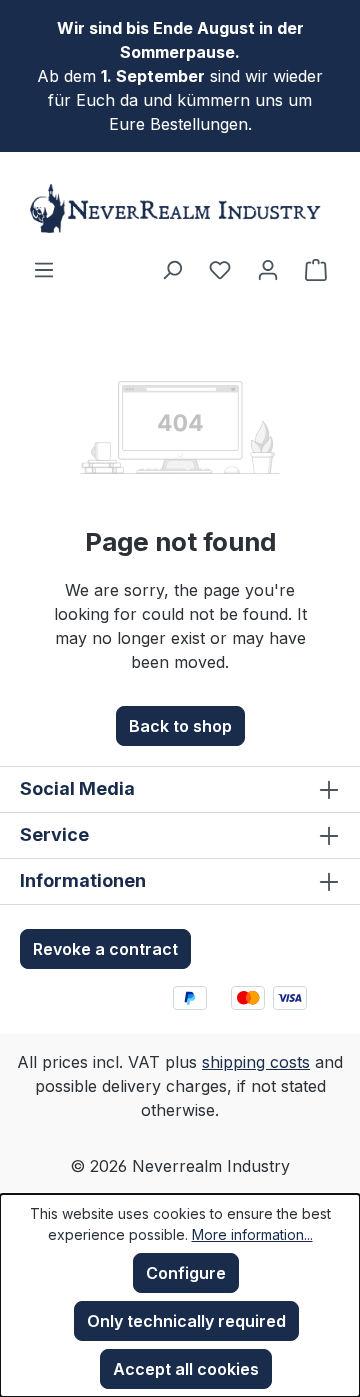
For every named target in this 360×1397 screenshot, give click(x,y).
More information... (252, 1234)
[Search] (172, 269)
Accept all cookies (186, 1369)
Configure (186, 1273)
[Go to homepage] (180, 208)
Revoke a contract (105, 949)
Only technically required (186, 1321)
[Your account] (268, 269)
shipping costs (256, 1062)
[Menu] (44, 269)
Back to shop (180, 726)
